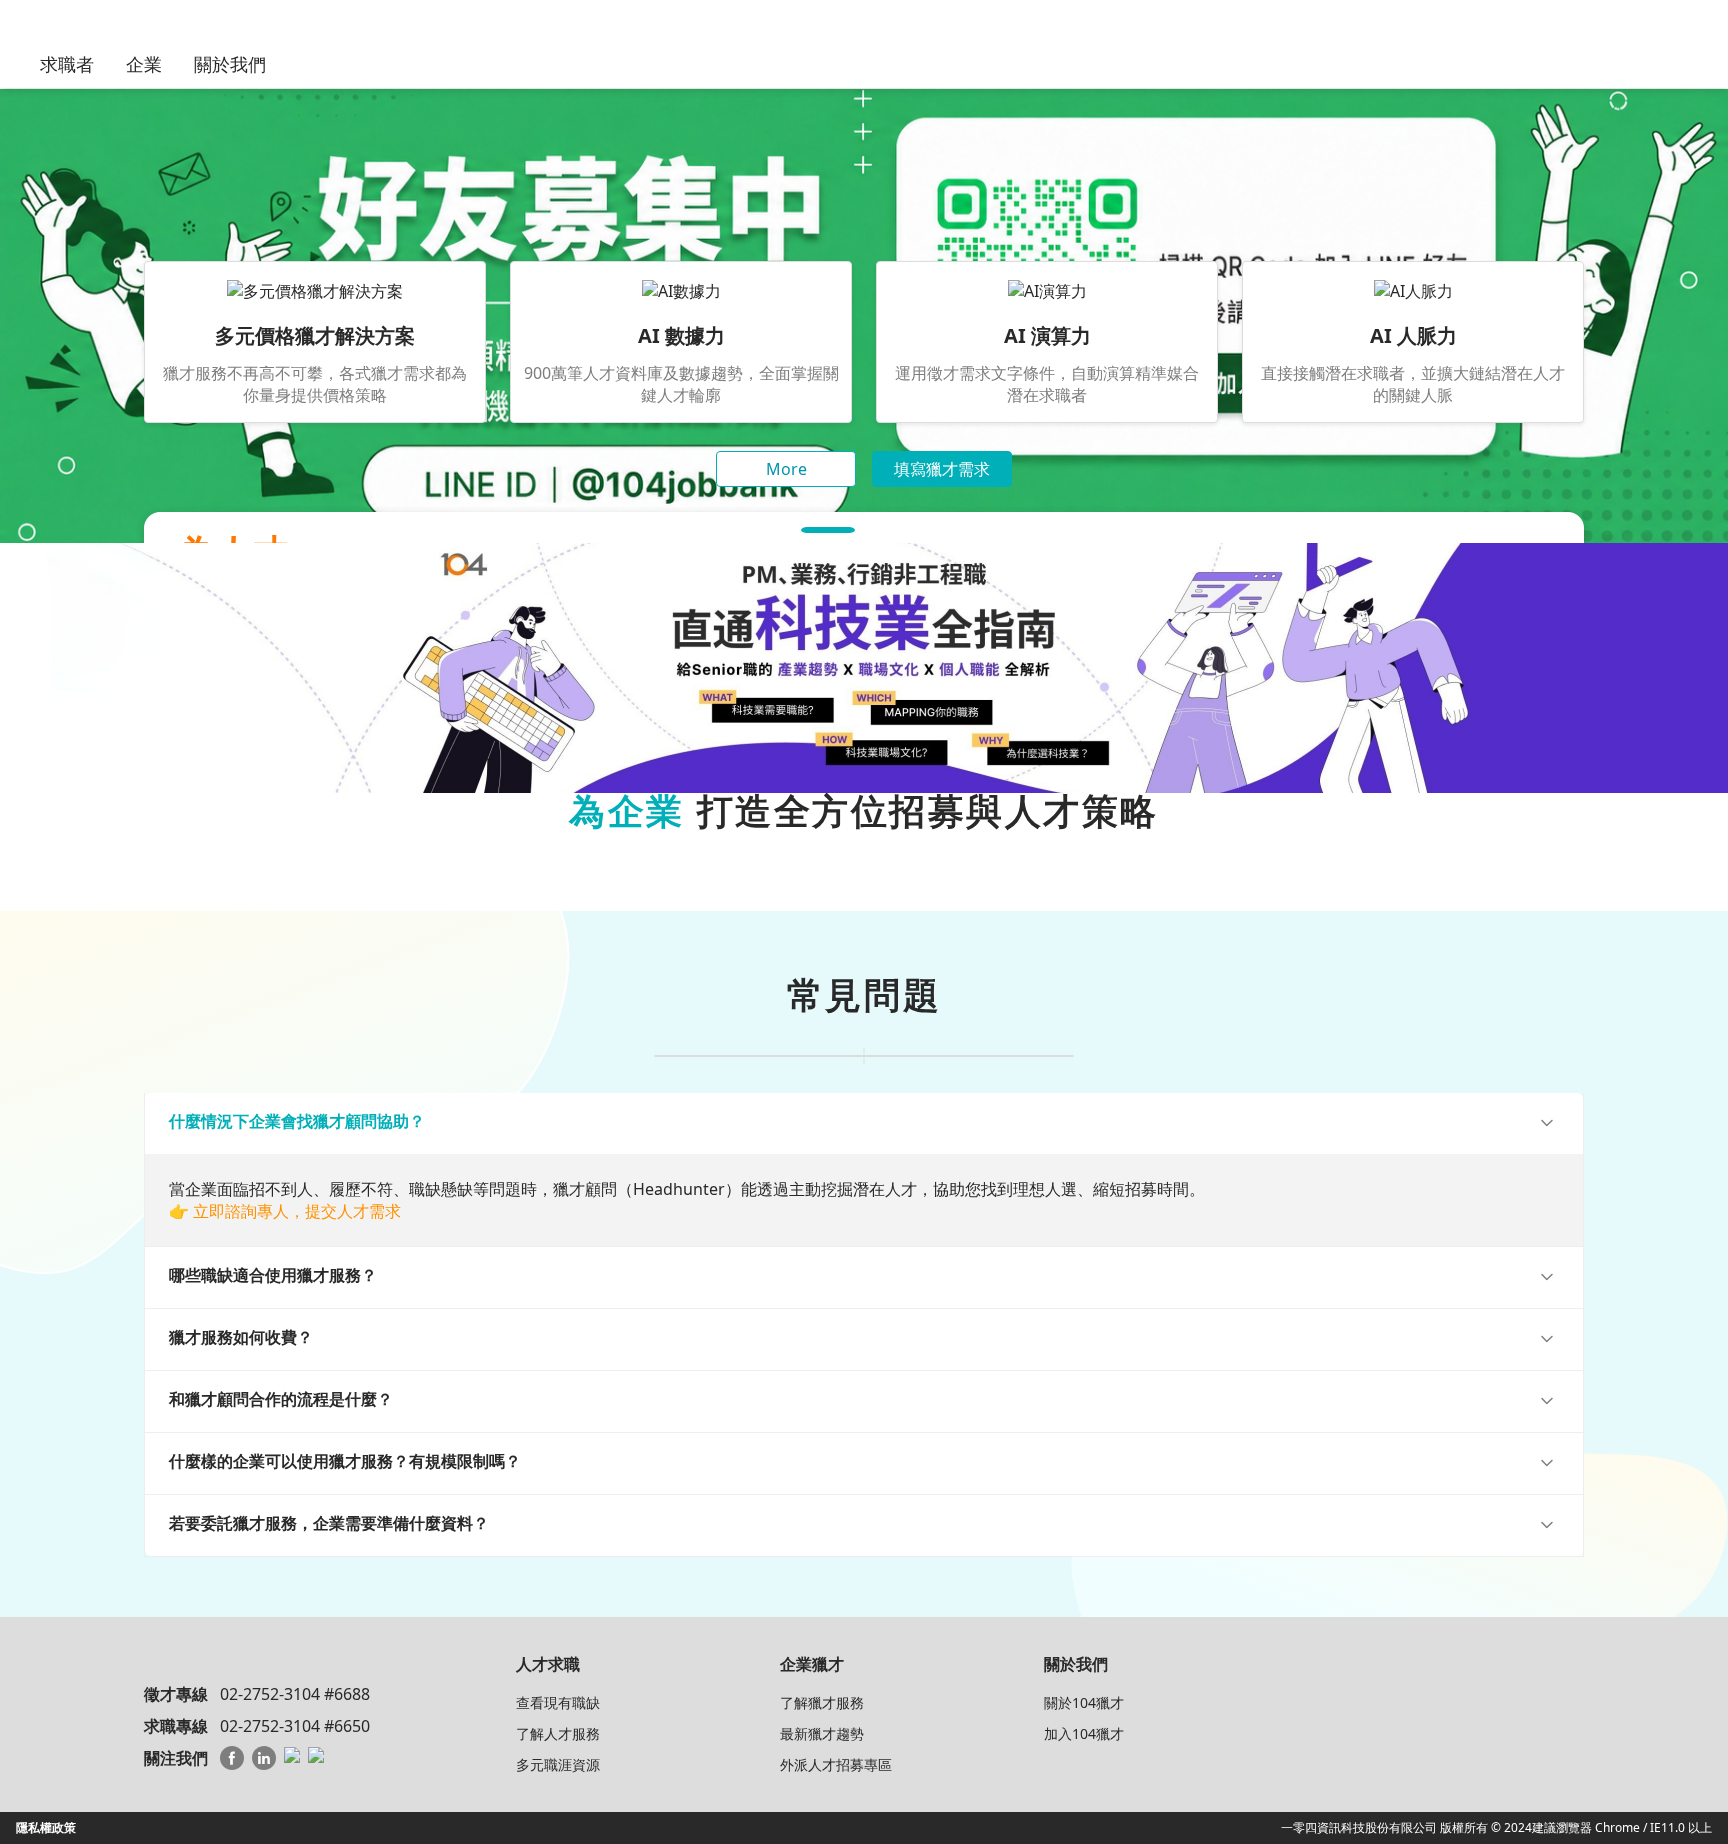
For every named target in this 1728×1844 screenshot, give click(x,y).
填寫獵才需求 (942, 469)
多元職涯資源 (558, 1764)
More (786, 469)
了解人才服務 (558, 1733)
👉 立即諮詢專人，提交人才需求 (285, 1211)
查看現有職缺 (558, 1702)
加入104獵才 (1084, 1733)
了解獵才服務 (822, 1702)
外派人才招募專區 (836, 1764)
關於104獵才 (1084, 1702)
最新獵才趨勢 (822, 1733)
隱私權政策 (46, 1827)
